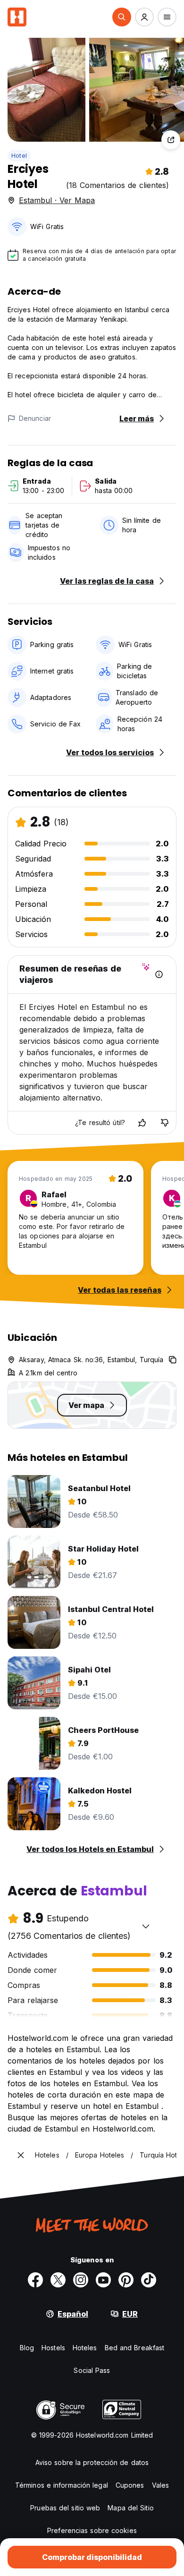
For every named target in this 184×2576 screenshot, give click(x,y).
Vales (161, 2485)
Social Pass (92, 2370)
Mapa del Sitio (130, 2508)
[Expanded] (21, 2155)
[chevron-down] (146, 1926)
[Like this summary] (142, 1123)
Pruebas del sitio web (65, 2508)
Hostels (53, 2348)
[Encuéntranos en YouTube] (103, 2280)
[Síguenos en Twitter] (58, 2280)
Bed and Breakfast (135, 2348)
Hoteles (85, 2348)
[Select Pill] (122, 17)
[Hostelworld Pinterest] (126, 2280)
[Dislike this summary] (165, 1123)
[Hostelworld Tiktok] (149, 2280)
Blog (27, 2348)
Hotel (19, 156)
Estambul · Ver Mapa (57, 200)
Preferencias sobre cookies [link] (92, 2530)
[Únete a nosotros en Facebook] (35, 2280)
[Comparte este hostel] (171, 140)
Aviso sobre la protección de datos (92, 2462)
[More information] (159, 974)
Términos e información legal (62, 2485)
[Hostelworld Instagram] (81, 2280)
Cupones (130, 2485)
